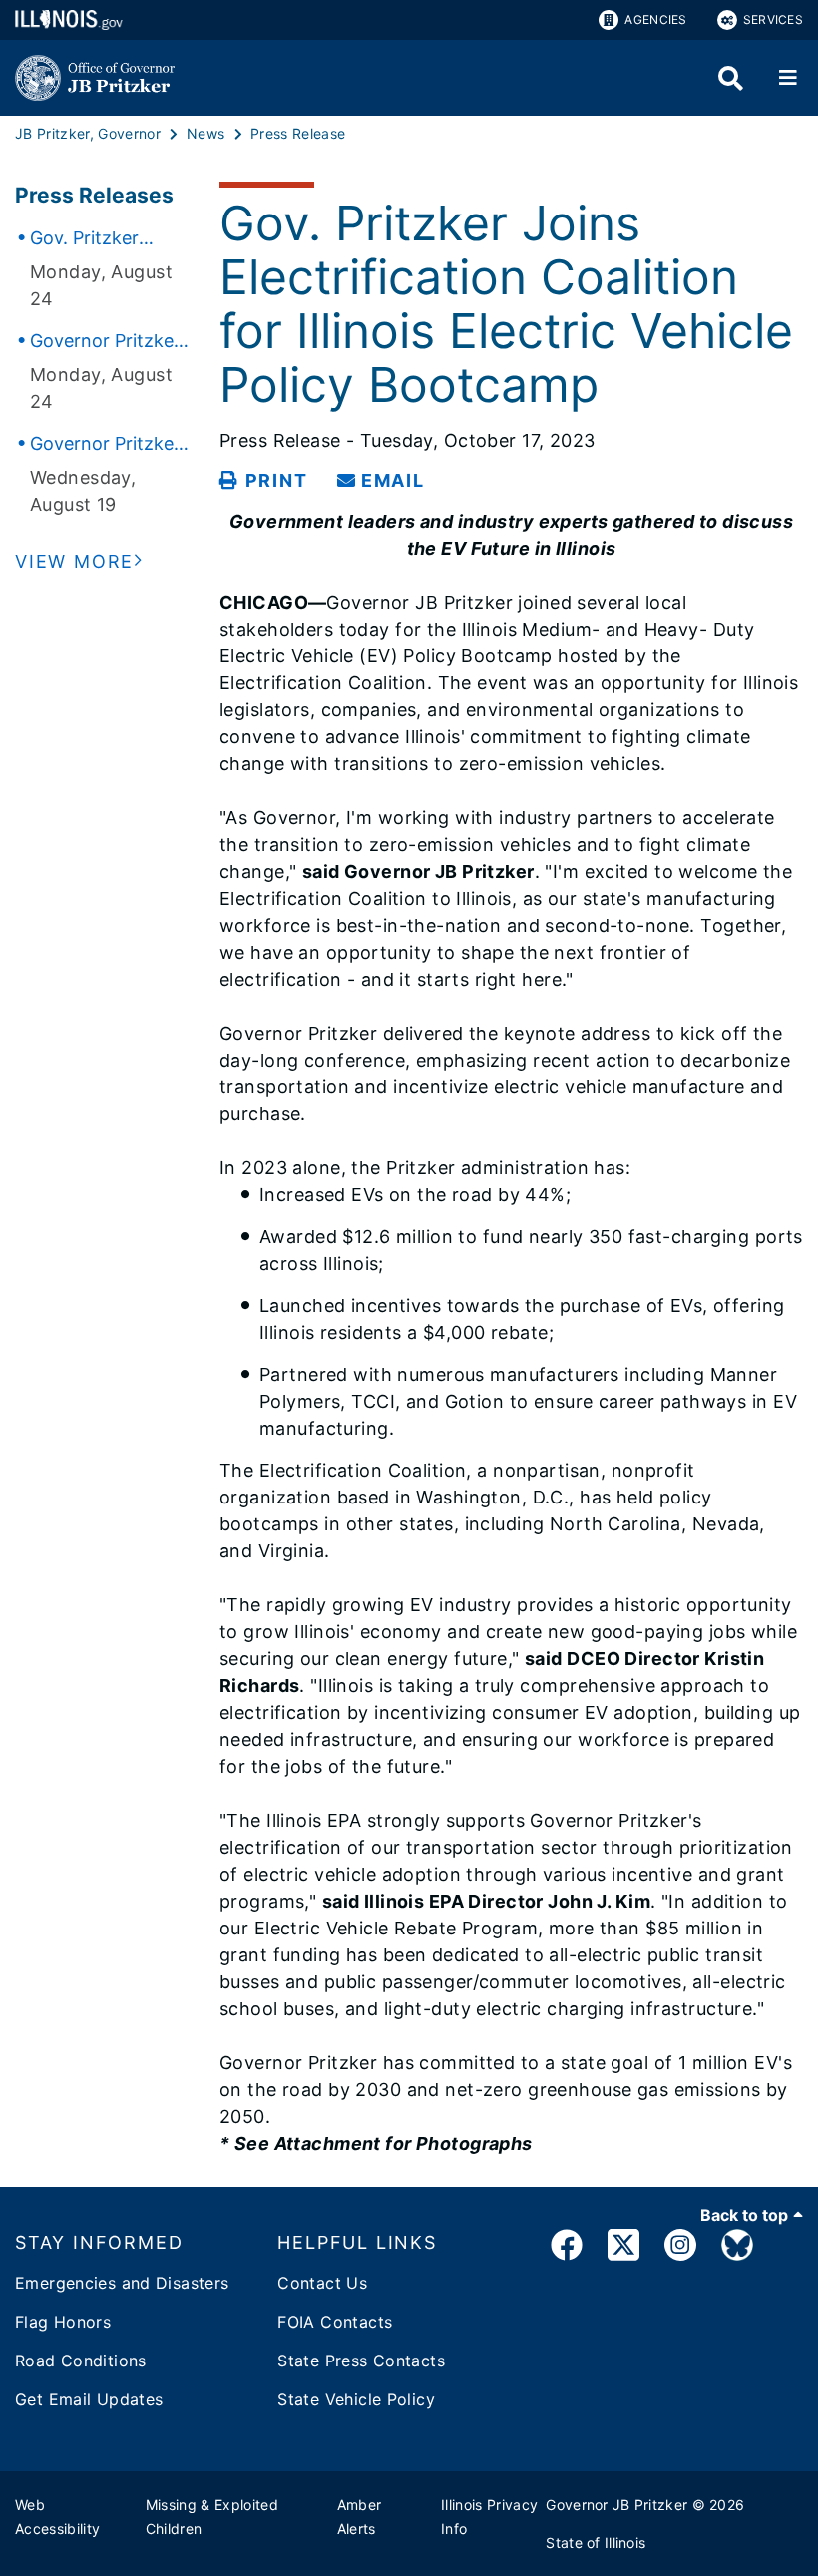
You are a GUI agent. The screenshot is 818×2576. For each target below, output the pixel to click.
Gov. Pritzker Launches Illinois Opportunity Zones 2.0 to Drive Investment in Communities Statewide (108, 239)
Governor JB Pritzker (616, 2505)
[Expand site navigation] (788, 78)
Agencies (655, 19)
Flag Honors (63, 2322)
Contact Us (322, 2283)
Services (773, 19)
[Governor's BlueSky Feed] (737, 2248)
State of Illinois (596, 2543)
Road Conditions (81, 2361)
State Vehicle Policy (356, 2399)
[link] (567, 2248)
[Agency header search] (731, 78)
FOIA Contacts (335, 2322)
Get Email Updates (89, 2399)
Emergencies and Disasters (122, 2283)
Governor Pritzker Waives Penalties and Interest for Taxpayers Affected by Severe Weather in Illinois (107, 445)
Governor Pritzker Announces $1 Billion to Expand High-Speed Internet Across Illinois (105, 342)
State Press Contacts (361, 2361)
